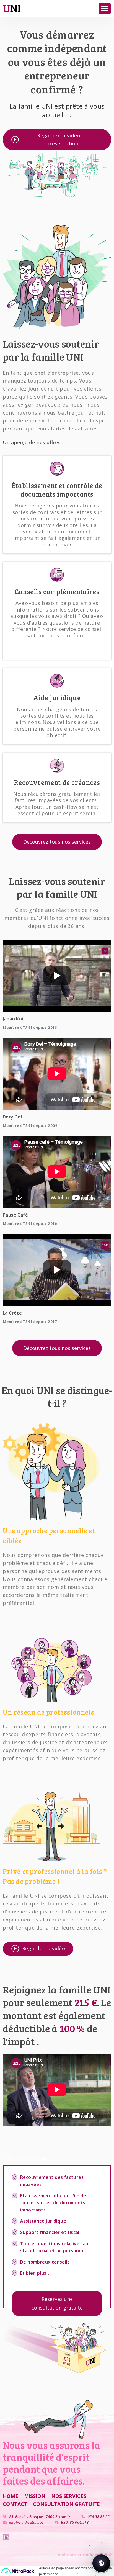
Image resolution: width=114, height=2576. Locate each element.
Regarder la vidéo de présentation (62, 139)
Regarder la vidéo (44, 1948)
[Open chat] (101, 2563)
